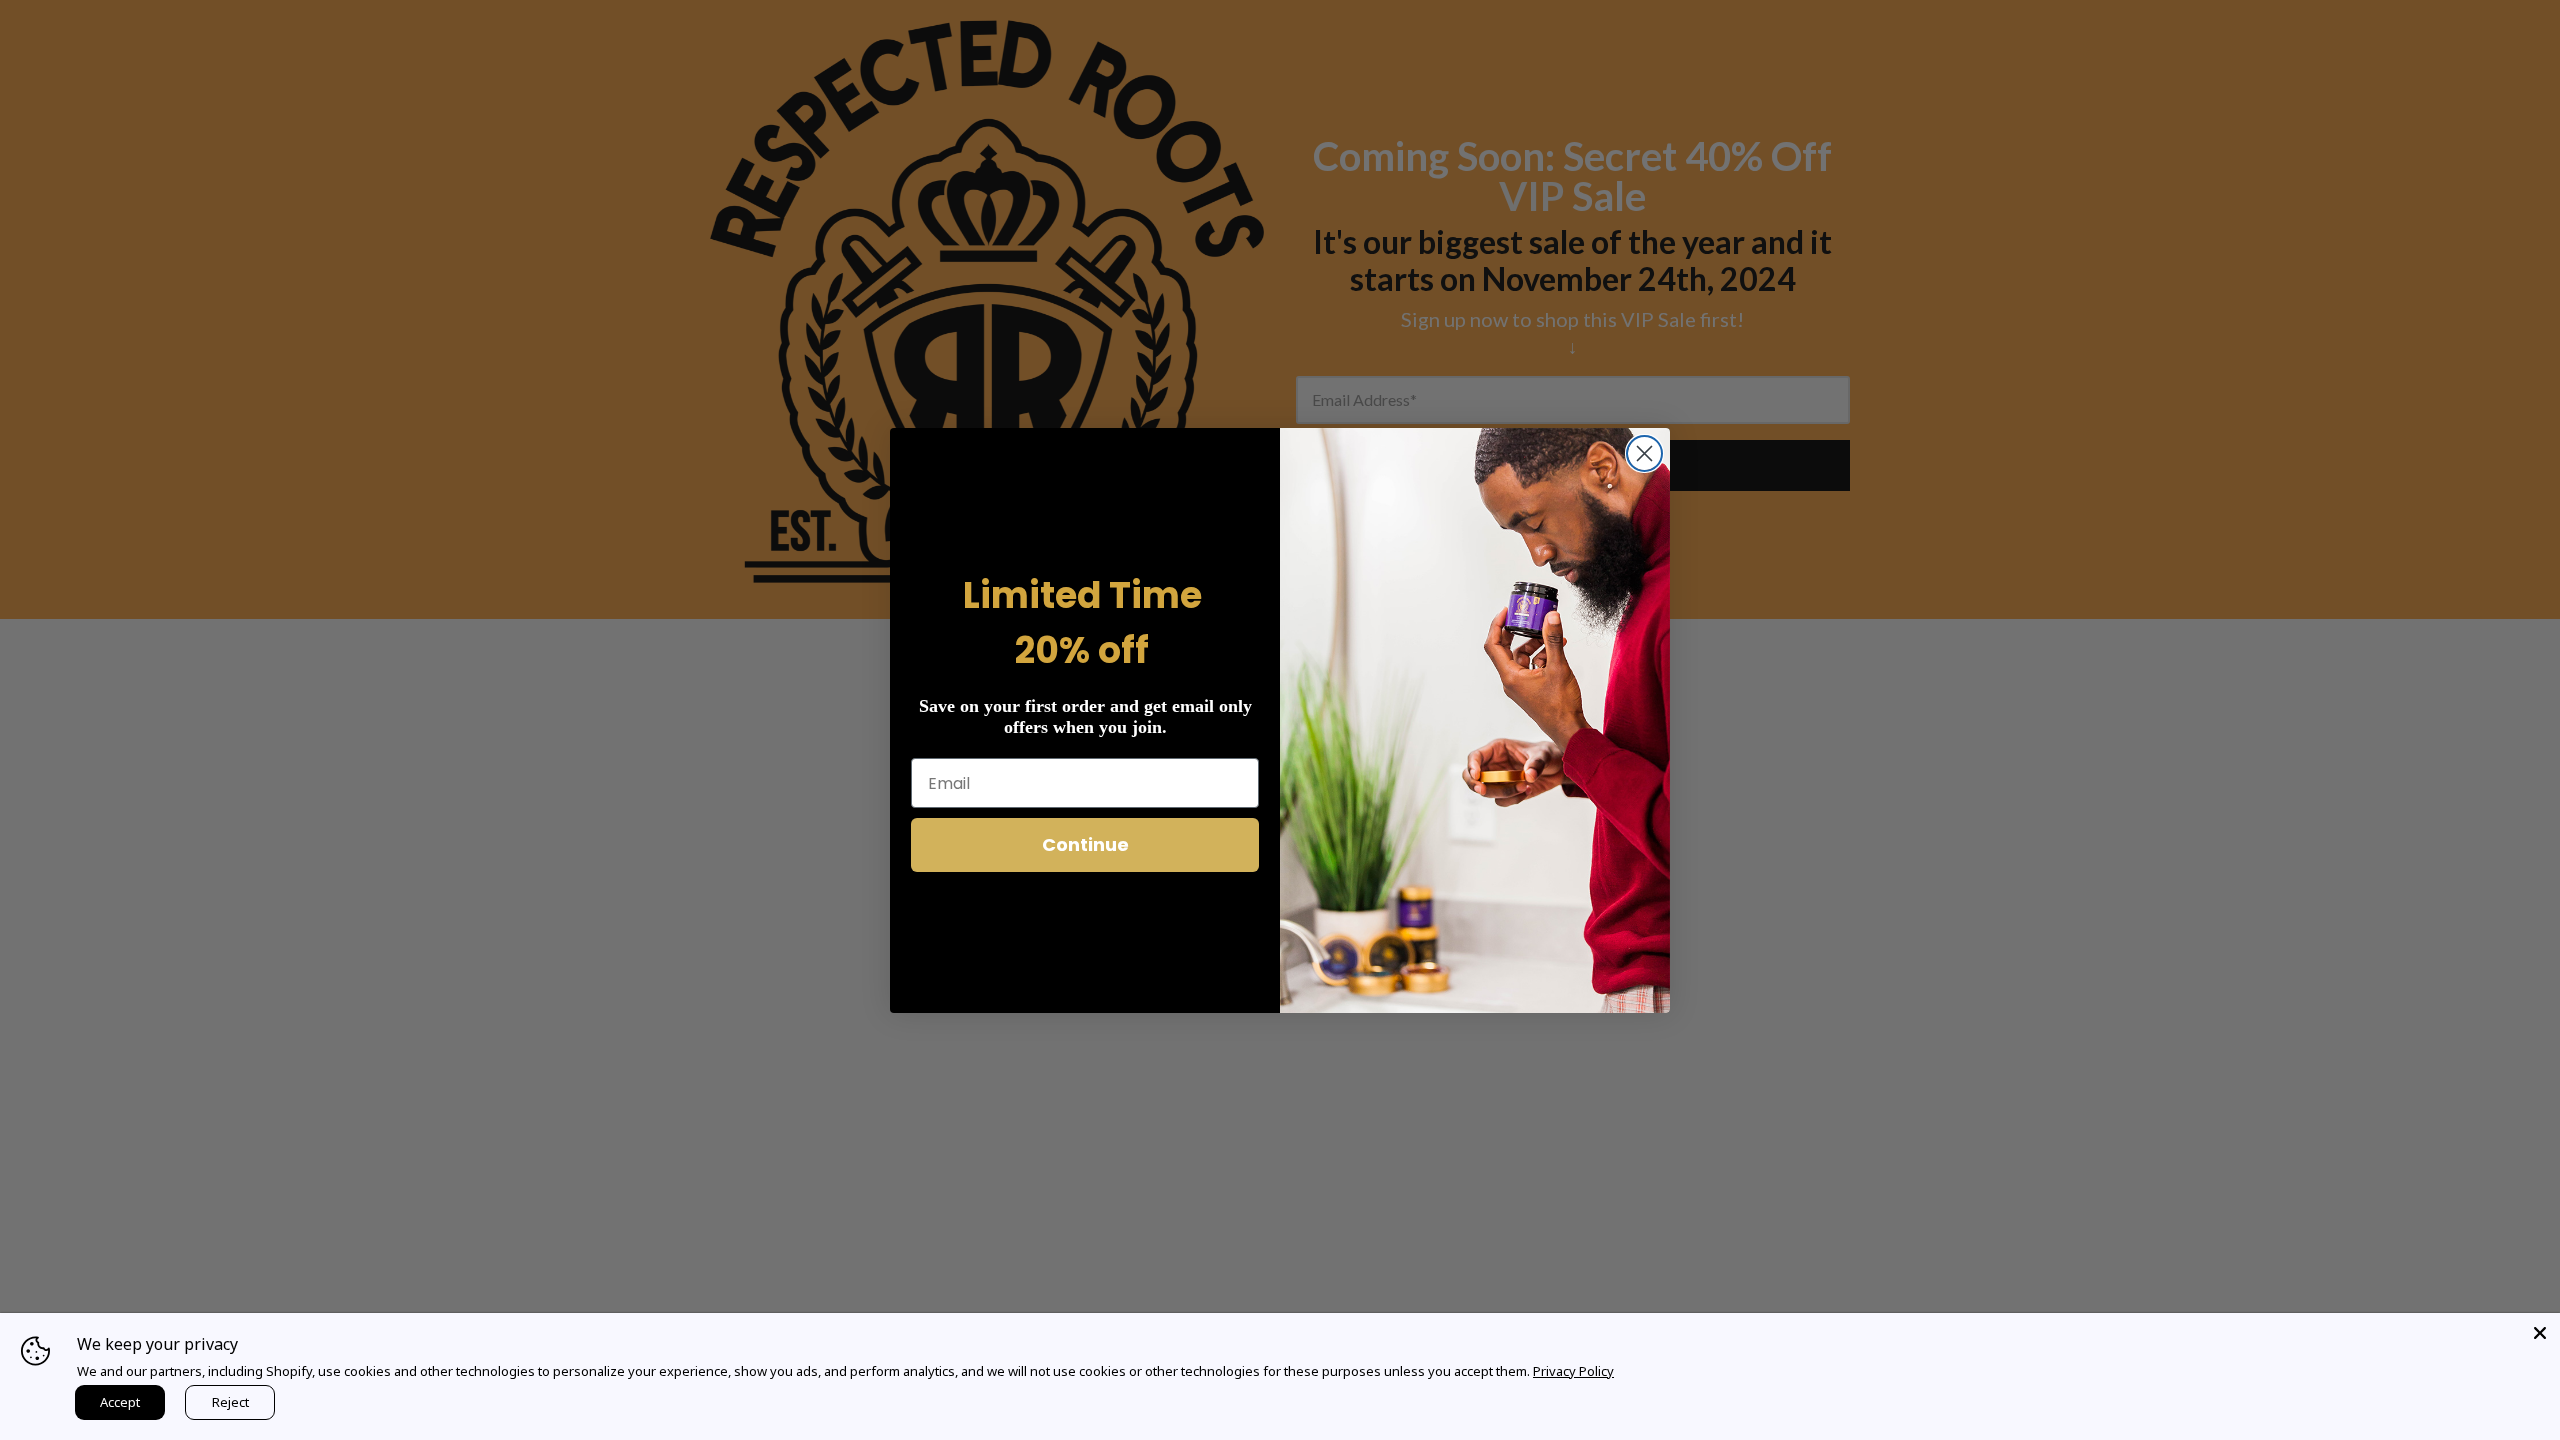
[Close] (2540, 1333)
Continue (1085, 844)
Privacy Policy (1573, 1371)
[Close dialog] (1644, 453)
